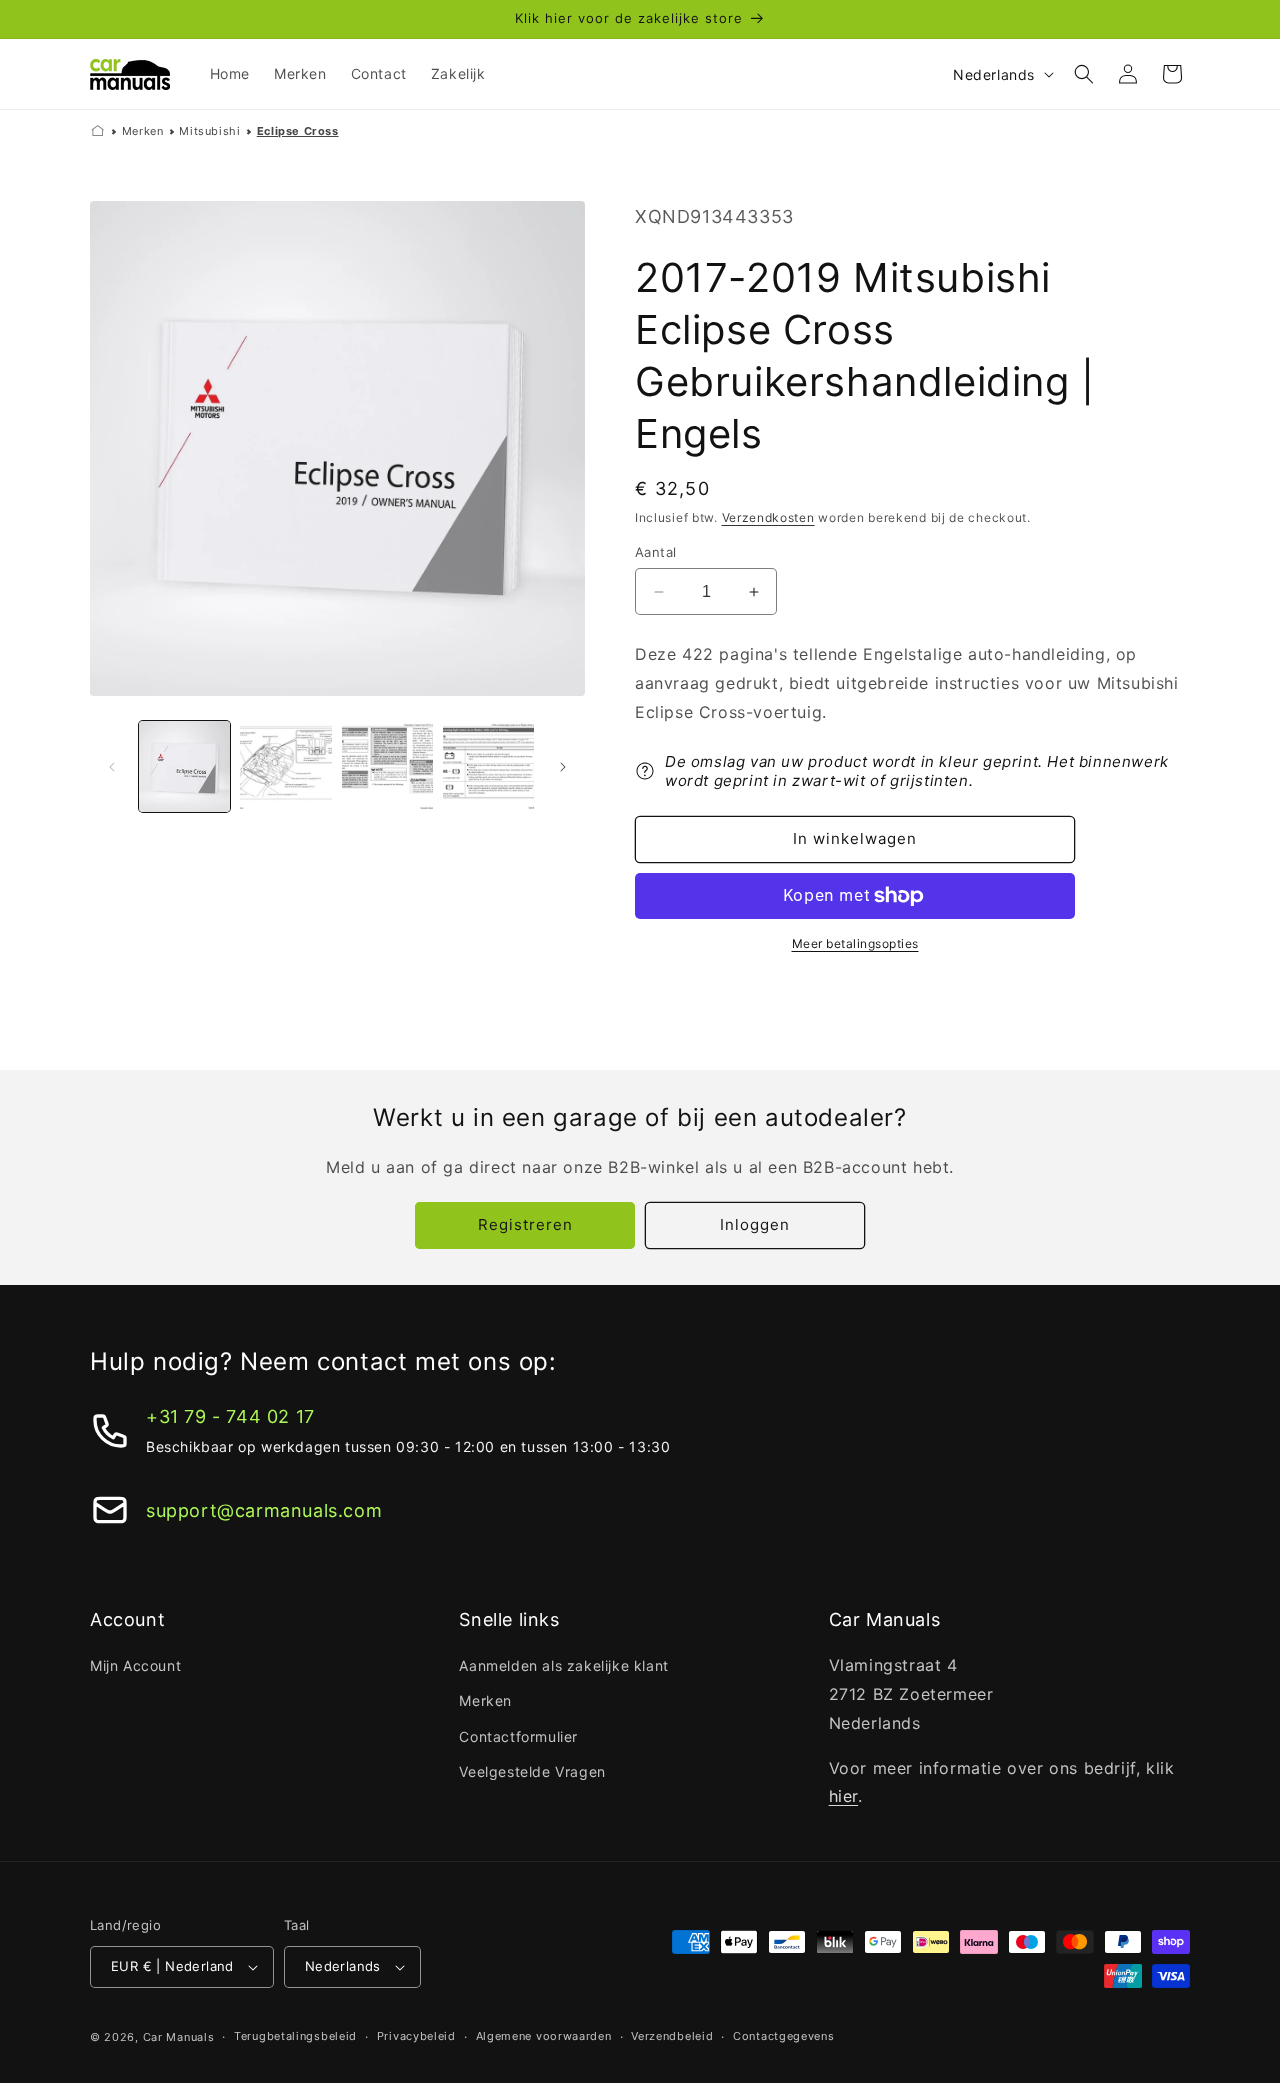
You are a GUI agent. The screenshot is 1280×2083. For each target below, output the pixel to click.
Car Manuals (179, 2037)
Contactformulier (518, 1736)
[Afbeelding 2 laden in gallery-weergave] (285, 766)
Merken (143, 131)
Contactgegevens (784, 2036)
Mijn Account (135, 1665)
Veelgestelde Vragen (532, 1771)
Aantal (655, 552)
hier (843, 1796)
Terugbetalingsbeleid (295, 2036)
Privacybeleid (416, 2036)
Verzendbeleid (672, 2036)
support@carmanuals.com (264, 1510)
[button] (1084, 74)
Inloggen (755, 1224)
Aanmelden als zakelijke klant (563, 1665)
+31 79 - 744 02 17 (230, 1416)
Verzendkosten (768, 517)
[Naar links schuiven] (112, 767)
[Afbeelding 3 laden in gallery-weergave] (387, 766)
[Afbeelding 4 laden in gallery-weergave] (488, 766)
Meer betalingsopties (855, 943)
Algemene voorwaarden (544, 2036)
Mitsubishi (209, 131)
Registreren (525, 1224)
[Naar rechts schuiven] (563, 767)
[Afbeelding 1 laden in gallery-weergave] (184, 766)
